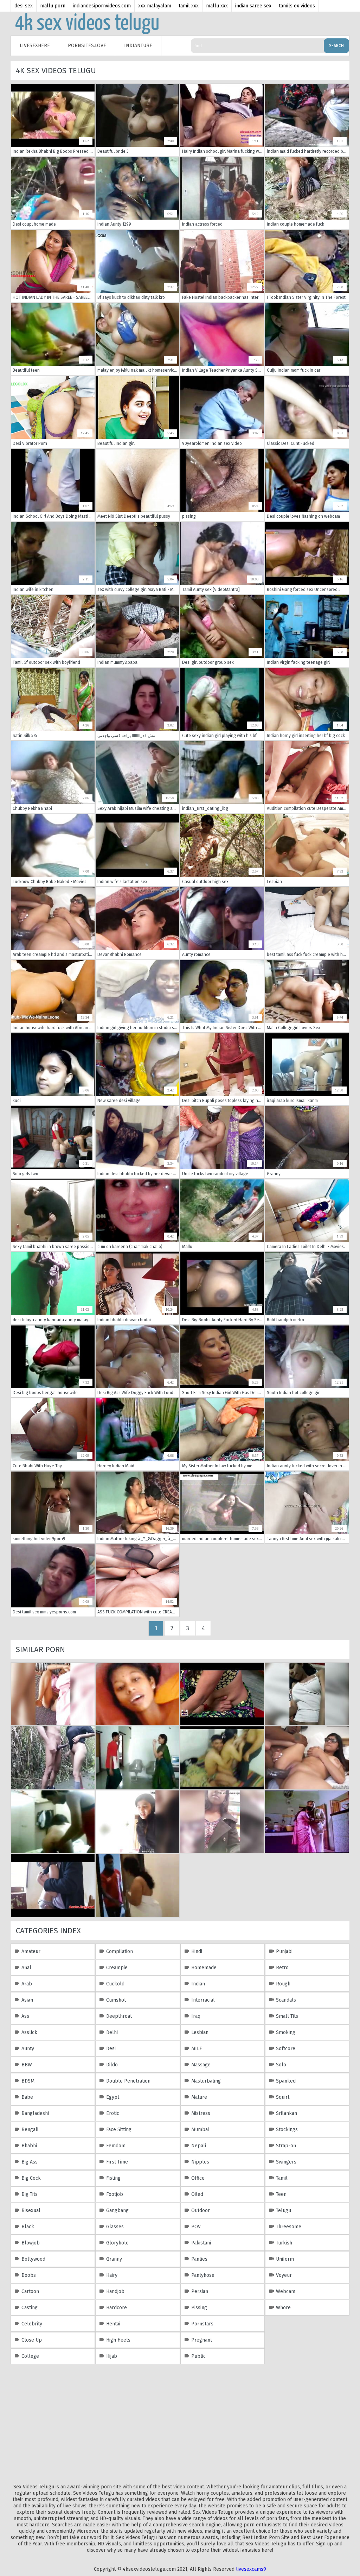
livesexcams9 (251, 2569)
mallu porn (53, 6)
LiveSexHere (35, 46)
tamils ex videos (297, 6)
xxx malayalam (155, 6)
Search (336, 46)
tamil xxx (189, 6)
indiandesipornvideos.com (102, 6)
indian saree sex (253, 6)
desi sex (24, 6)
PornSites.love (87, 46)
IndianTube (138, 46)
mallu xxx (217, 6)
